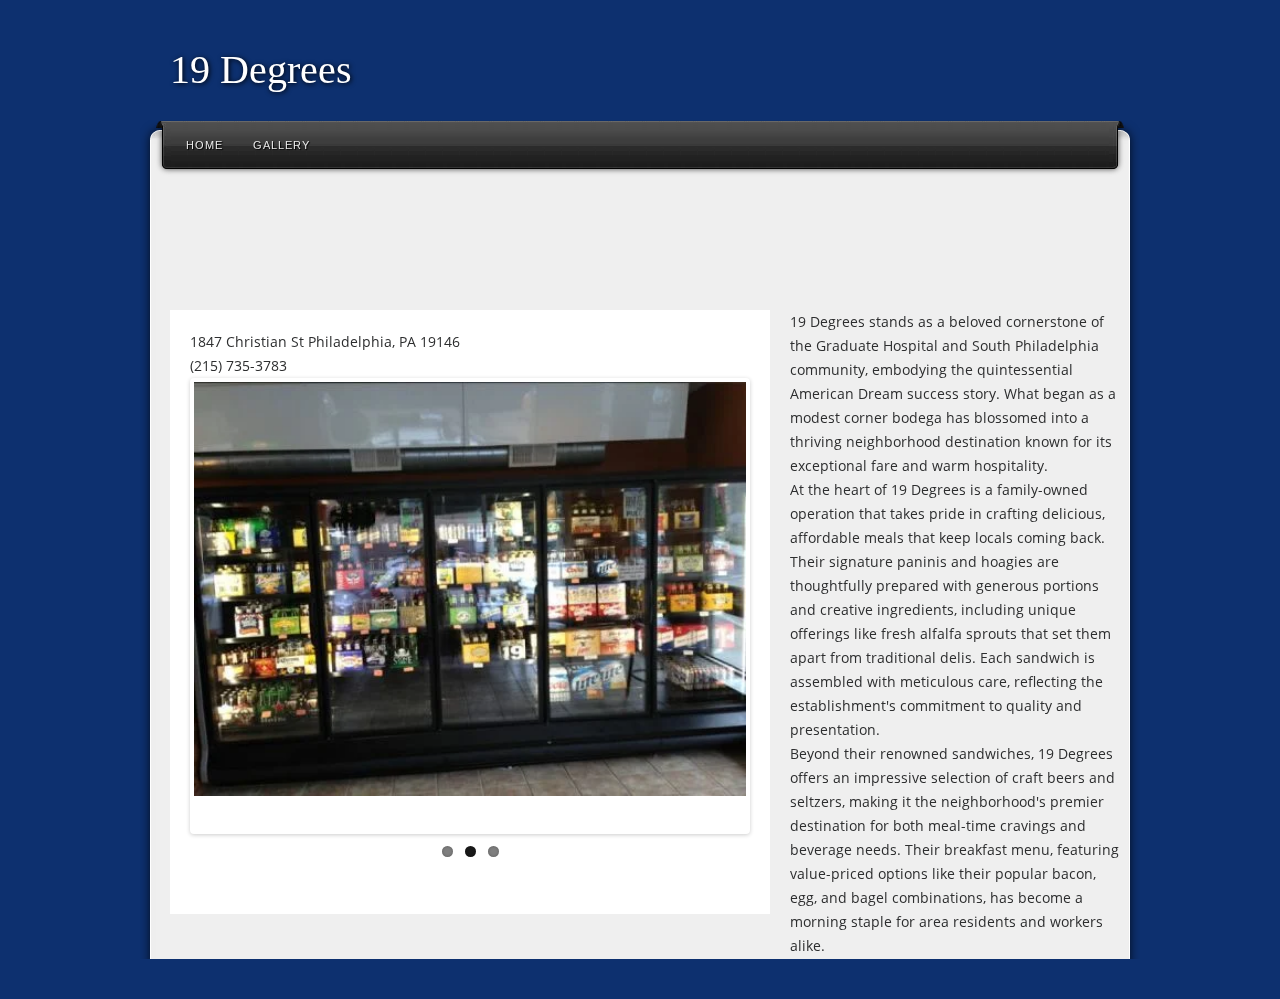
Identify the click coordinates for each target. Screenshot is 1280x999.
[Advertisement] (524, 244)
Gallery (281, 145)
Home (204, 145)
